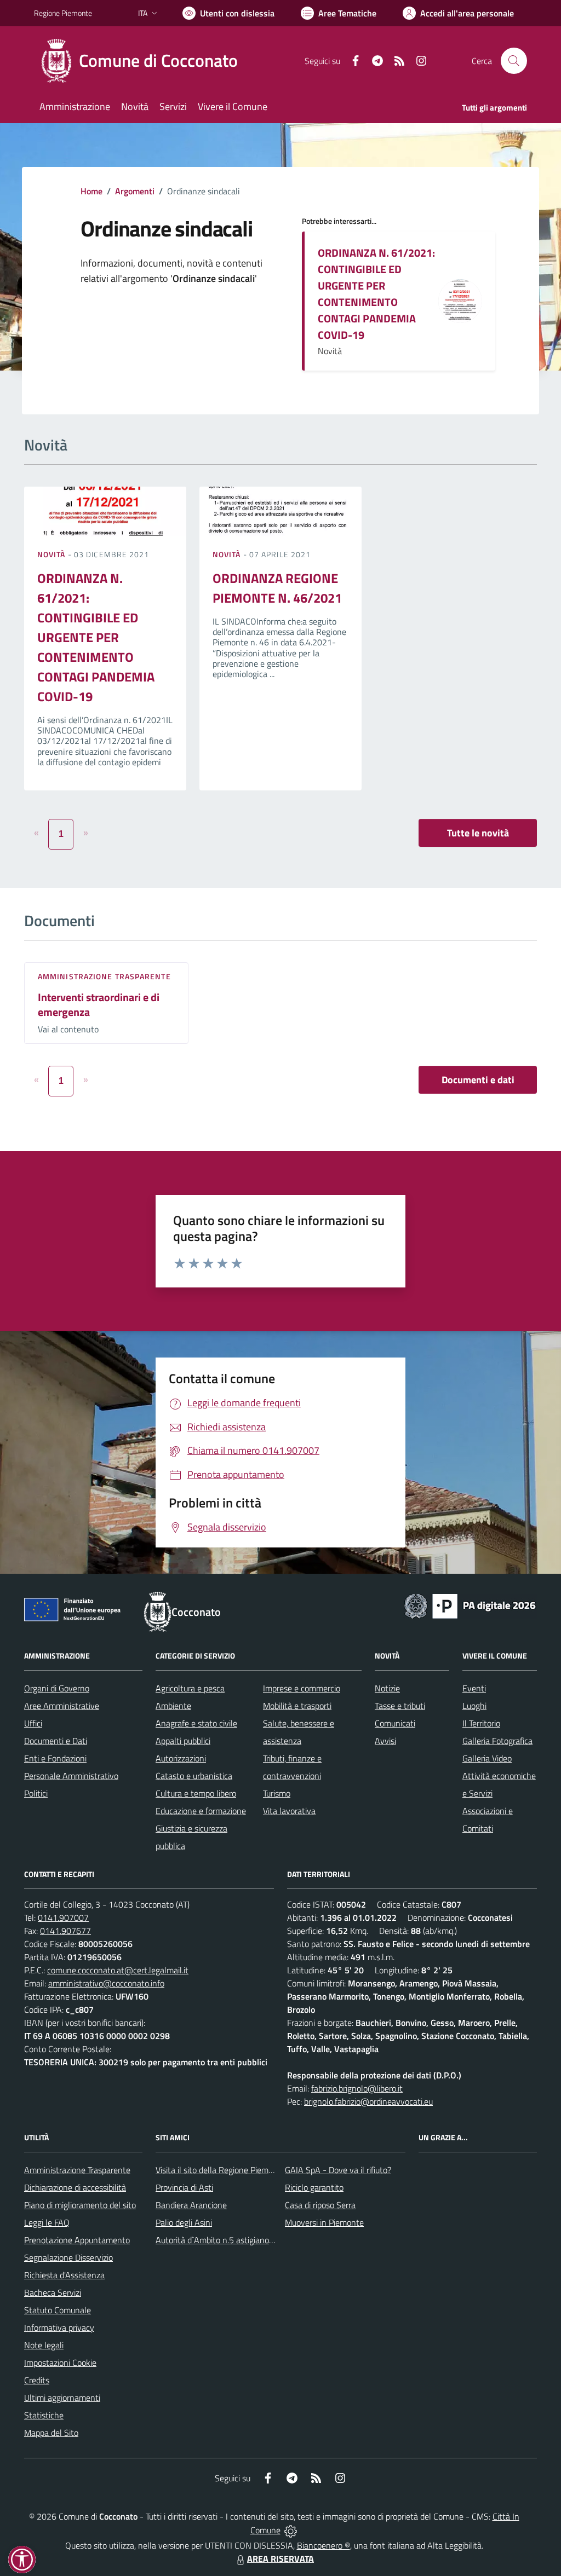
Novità (53, 554)
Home (91, 191)
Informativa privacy (59, 2327)
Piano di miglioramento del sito (80, 2205)
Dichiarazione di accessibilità (75, 2187)
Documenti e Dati (56, 1741)
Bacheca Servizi (53, 2292)
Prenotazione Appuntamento (77, 2240)
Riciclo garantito (314, 2187)
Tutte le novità (478, 833)
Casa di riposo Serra (320, 2205)
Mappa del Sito (51, 2433)
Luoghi (474, 1706)
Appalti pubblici (183, 1741)
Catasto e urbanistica (194, 1776)
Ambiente (173, 1706)
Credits (37, 2380)
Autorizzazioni (181, 1758)
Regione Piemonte (63, 13)
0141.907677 (65, 1931)
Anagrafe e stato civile (196, 1723)
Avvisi (385, 1741)
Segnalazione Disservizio (68, 2257)
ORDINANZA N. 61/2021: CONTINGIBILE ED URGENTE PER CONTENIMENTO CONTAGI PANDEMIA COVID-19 (376, 294)
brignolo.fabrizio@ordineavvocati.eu (368, 2101)
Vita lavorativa (289, 1811)
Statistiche (44, 2415)
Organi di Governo (57, 1688)
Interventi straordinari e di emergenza (99, 1004)
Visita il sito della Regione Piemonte (221, 2170)
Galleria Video (487, 1758)
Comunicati (395, 1723)
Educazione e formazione (201, 1811)
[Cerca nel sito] (514, 61)
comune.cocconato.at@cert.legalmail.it (118, 1970)
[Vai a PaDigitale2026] (470, 1605)
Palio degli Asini (184, 2222)
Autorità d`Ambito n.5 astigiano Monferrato (234, 2240)
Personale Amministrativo (71, 1776)
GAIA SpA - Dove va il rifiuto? (338, 2170)
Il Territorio (481, 1723)
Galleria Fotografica (497, 1741)
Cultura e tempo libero (196, 1793)
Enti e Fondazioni (55, 1758)
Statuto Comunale (58, 2310)
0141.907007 (63, 1917)
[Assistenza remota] (291, 2530)
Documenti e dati (478, 1080)
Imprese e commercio (302, 1688)
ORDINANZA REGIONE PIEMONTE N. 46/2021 (277, 588)
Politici (36, 1793)
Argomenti (135, 191)
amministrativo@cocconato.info (106, 1983)
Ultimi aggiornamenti (62, 2398)
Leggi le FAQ (47, 2222)
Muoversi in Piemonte (324, 2222)
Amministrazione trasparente (104, 976)
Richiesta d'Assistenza (64, 2275)
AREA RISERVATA (280, 2558)
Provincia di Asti (184, 2187)
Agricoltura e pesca (190, 1688)
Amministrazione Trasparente (77, 2170)
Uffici (33, 1723)
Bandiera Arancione (191, 2205)
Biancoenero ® (324, 2545)
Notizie (387, 1688)
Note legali (44, 2345)
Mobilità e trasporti (297, 1706)
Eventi (474, 1688)
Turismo (277, 1793)
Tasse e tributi (400, 1706)
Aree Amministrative (62, 1706)
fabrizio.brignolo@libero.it (357, 2088)
